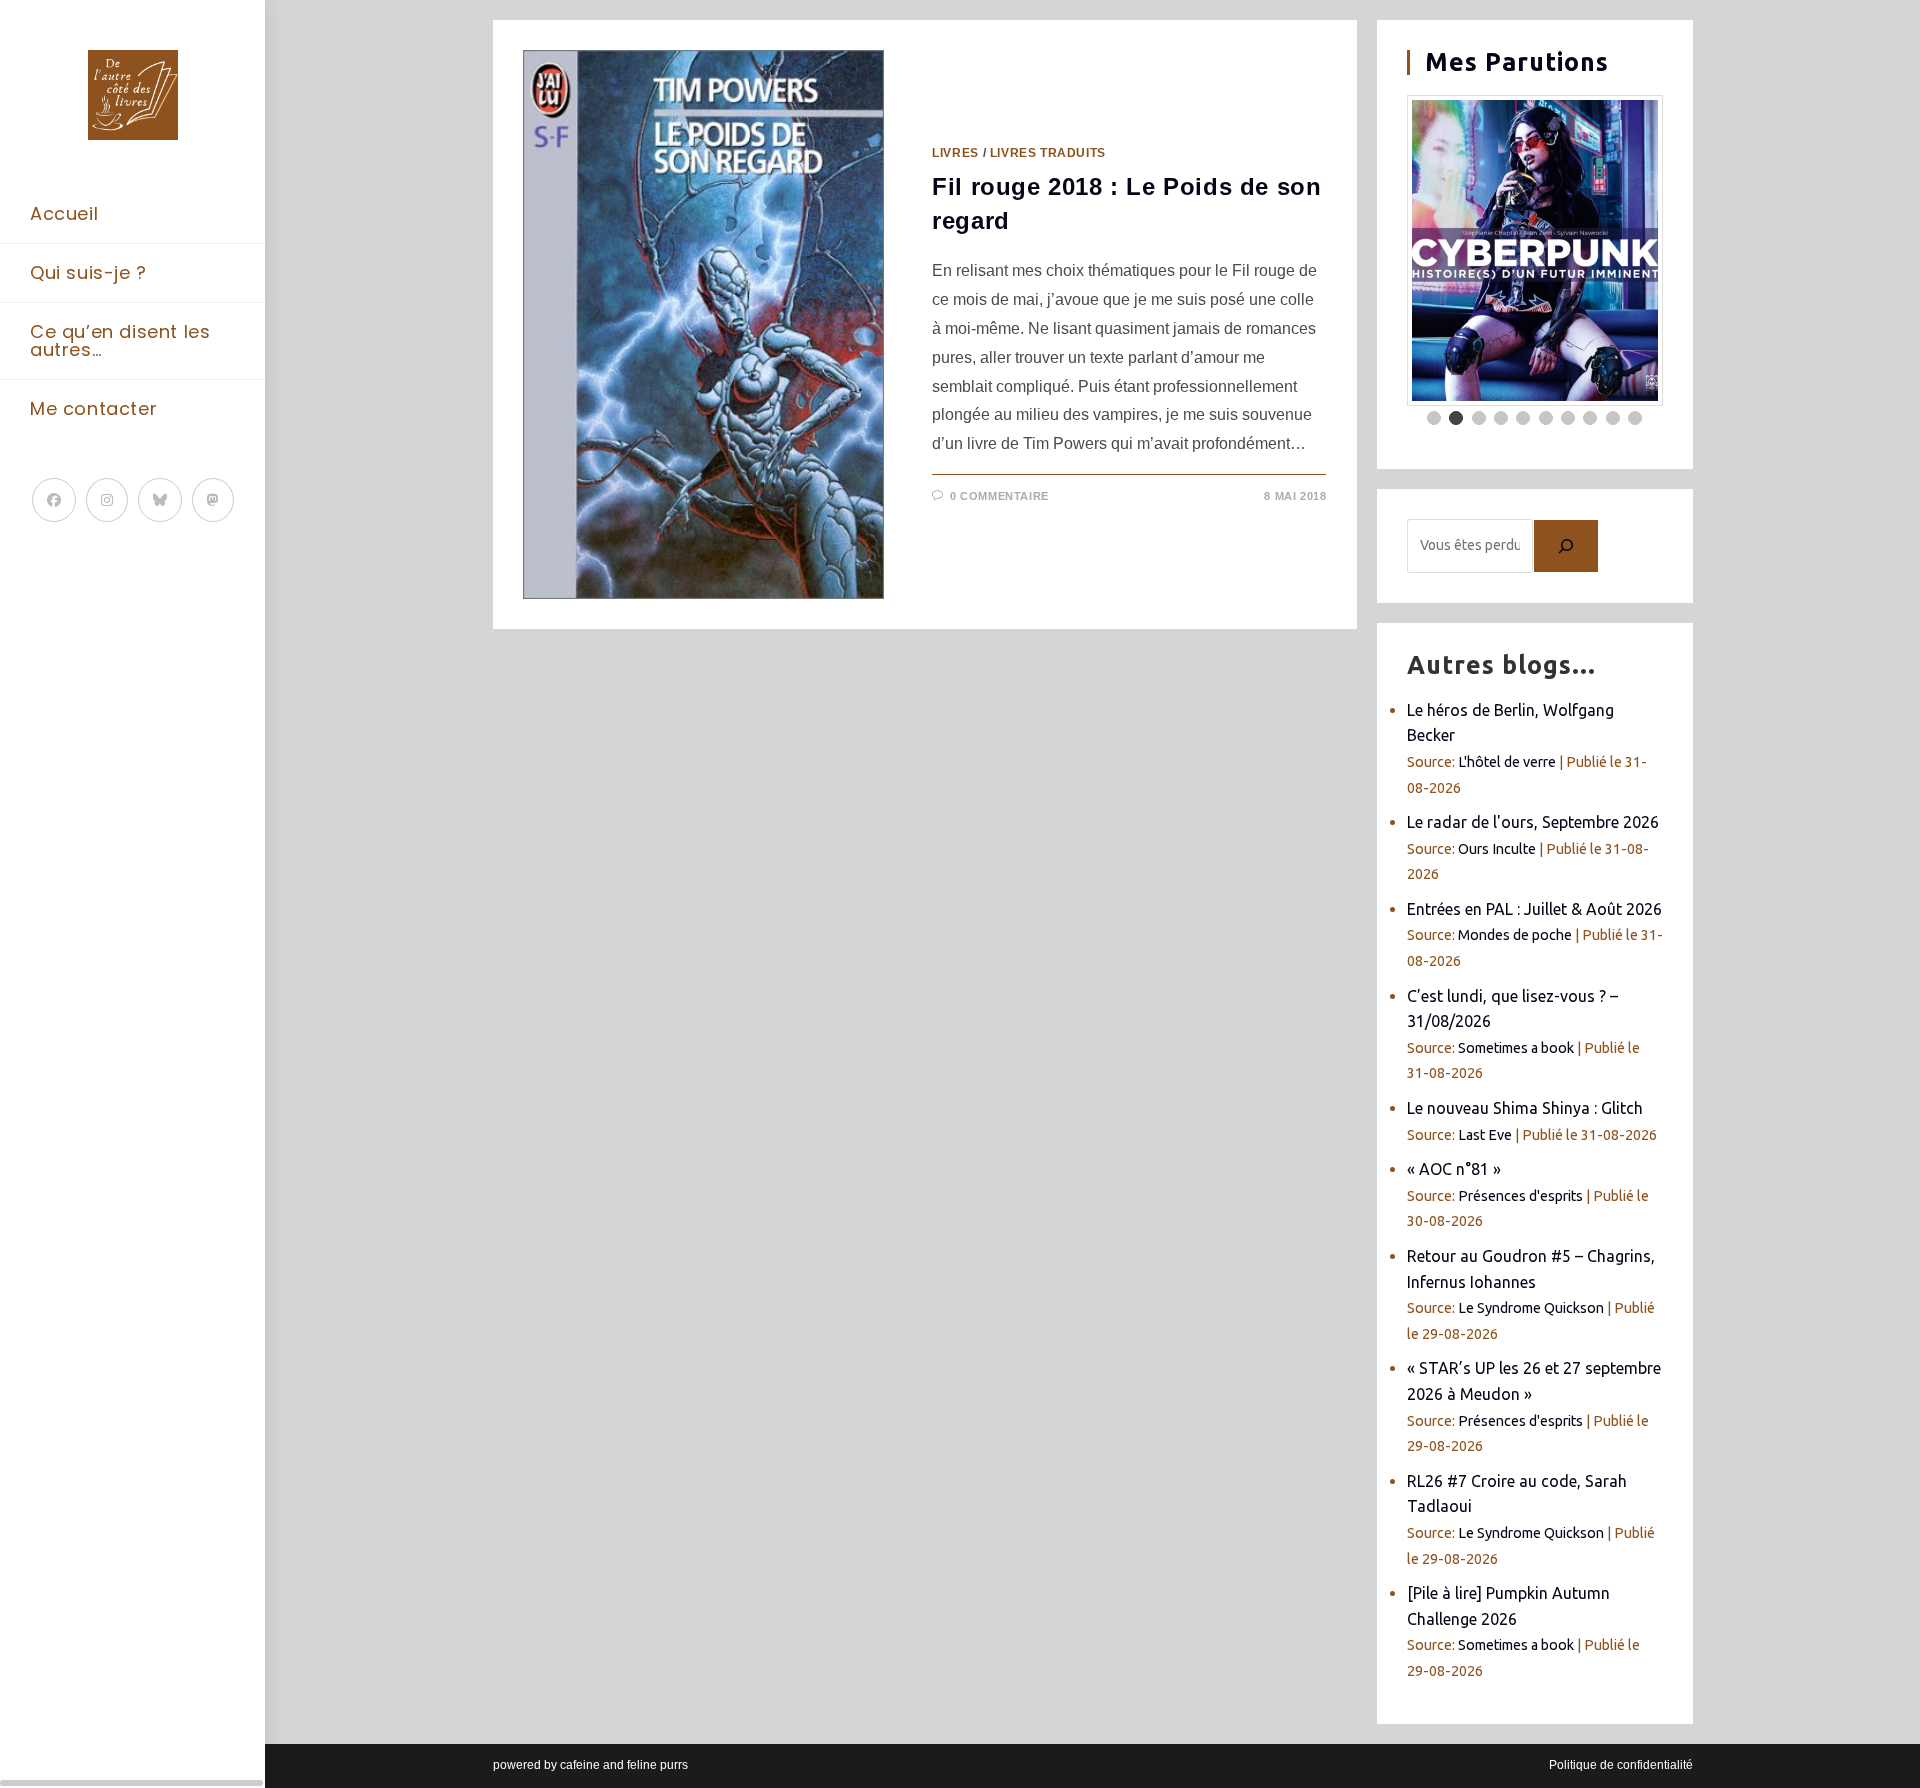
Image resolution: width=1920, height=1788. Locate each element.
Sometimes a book (1516, 1048)
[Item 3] (1479, 418)
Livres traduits (1048, 153)
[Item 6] (1546, 418)
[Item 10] (1635, 418)
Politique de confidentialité (1621, 1765)
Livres (955, 153)
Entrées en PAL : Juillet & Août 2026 (1534, 909)
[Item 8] (1590, 418)
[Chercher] (1566, 546)
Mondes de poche (1515, 935)
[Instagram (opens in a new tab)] (107, 500)
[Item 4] (1501, 418)
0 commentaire (999, 496)
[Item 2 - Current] (1456, 418)
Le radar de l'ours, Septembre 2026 (1533, 822)
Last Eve (1485, 1135)
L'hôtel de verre (1507, 762)
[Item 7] (1568, 418)
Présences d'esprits (1520, 1196)
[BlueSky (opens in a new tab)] (160, 500)
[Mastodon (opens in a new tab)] (213, 500)
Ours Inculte (1497, 849)
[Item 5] (1523, 418)
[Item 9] (1613, 418)
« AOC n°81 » (1454, 1169)
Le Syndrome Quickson (1531, 1308)
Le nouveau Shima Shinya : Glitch (1525, 1108)
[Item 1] (1434, 418)
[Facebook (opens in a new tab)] (54, 500)
